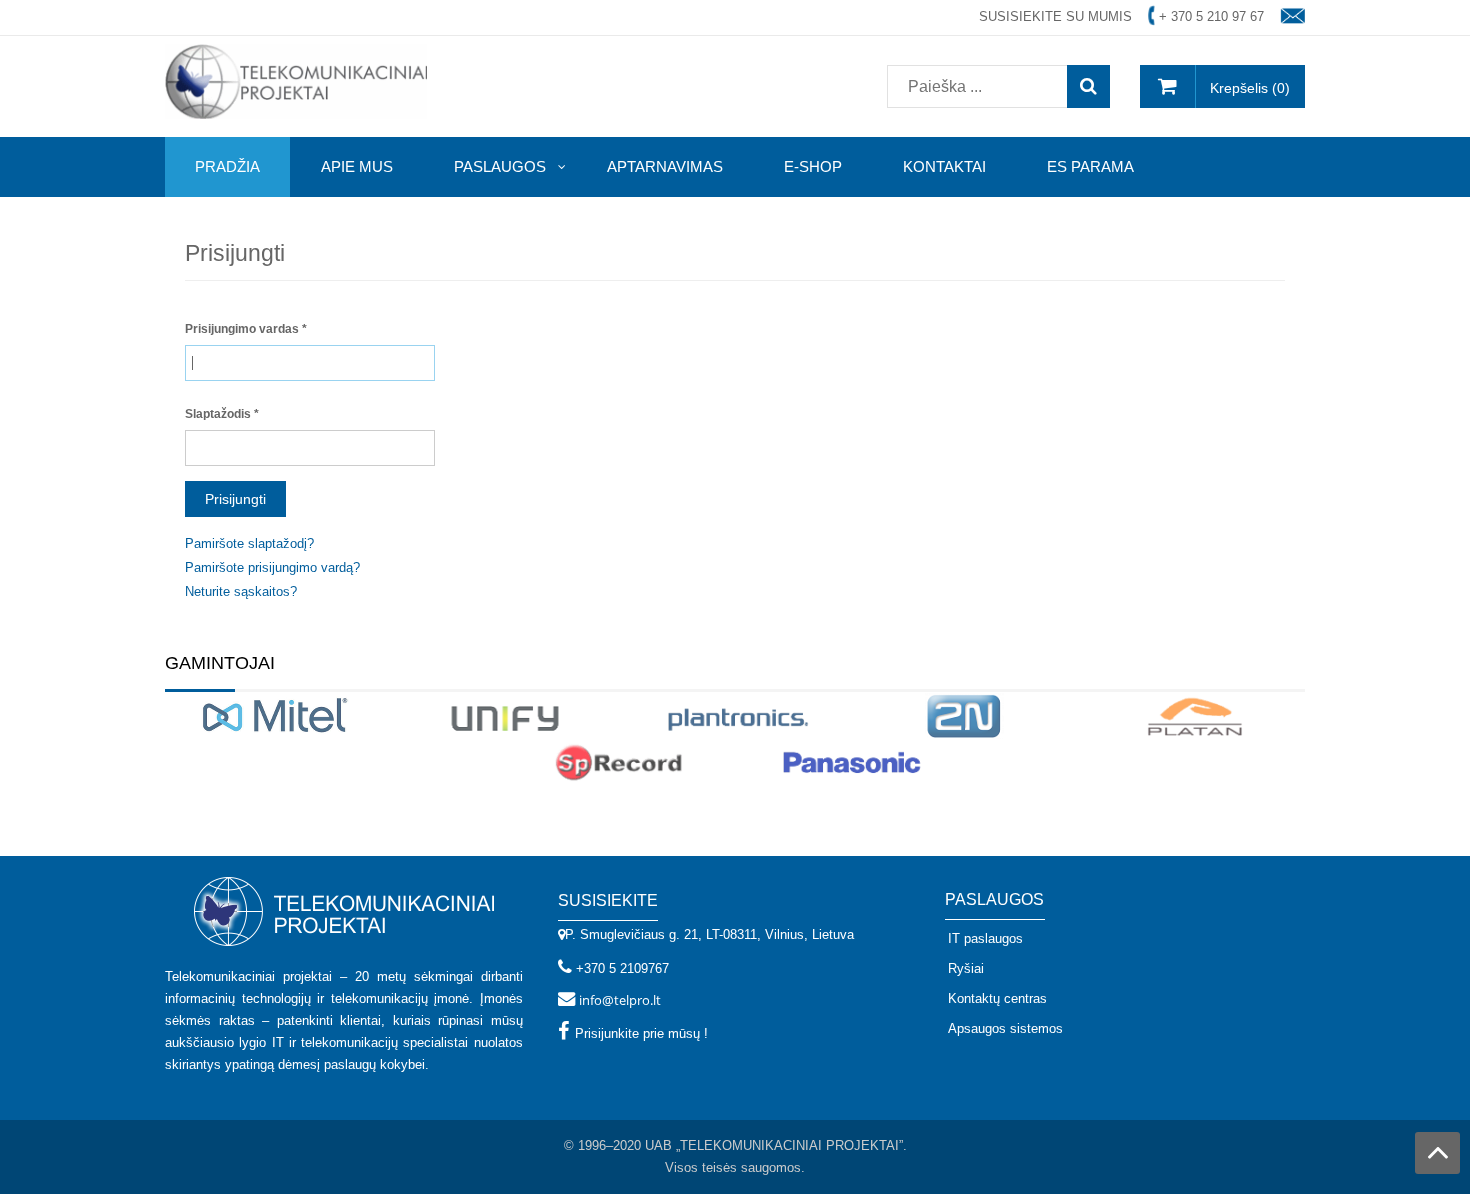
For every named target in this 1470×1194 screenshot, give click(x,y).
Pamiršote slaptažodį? (249, 543)
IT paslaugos (985, 938)
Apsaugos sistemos (1005, 1028)
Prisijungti (235, 499)
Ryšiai (966, 968)
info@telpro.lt (620, 1000)
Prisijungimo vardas (246, 329)
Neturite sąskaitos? (241, 591)
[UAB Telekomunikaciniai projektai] (296, 80)
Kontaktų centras (997, 998)
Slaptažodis (222, 414)
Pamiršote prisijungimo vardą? (272, 567)
